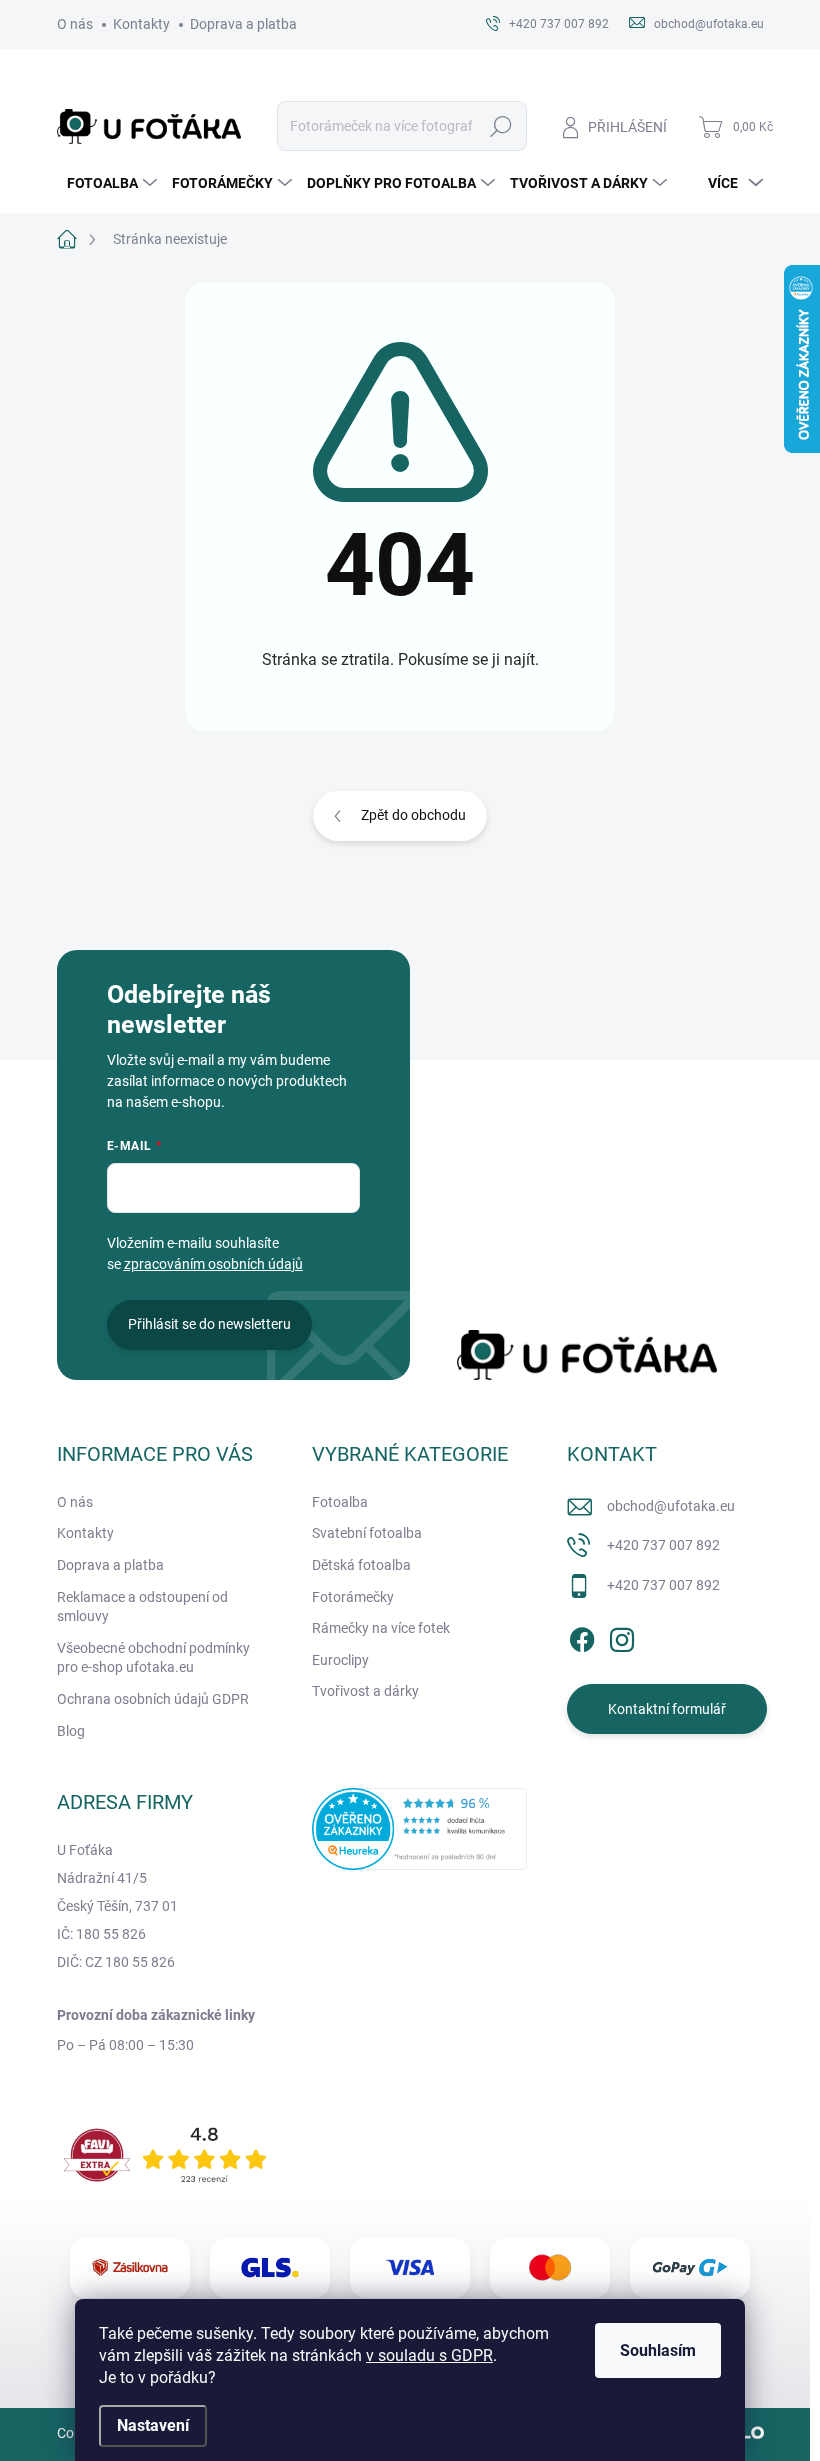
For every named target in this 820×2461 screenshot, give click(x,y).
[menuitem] (109, 183)
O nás (75, 24)
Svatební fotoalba (367, 1533)
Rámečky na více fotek (381, 1628)
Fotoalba (340, 1502)
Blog (71, 1731)
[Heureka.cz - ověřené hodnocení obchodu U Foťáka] (419, 1829)
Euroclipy (340, 1660)
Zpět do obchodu (413, 815)
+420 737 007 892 (663, 1545)
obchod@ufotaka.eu (671, 1506)
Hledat (500, 126)
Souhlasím (658, 2350)
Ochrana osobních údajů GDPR (153, 1699)
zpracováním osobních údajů (213, 1264)
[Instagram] (622, 1636)
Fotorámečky (353, 1597)
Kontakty (141, 24)
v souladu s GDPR (429, 2355)
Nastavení (153, 2425)
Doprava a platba (243, 24)
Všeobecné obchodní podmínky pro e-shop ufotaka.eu (153, 1658)
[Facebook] (582, 1636)
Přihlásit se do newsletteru (209, 1324)
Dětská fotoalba (361, 1565)
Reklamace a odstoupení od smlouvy (142, 1607)
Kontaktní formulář (667, 1709)
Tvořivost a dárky (365, 1691)
